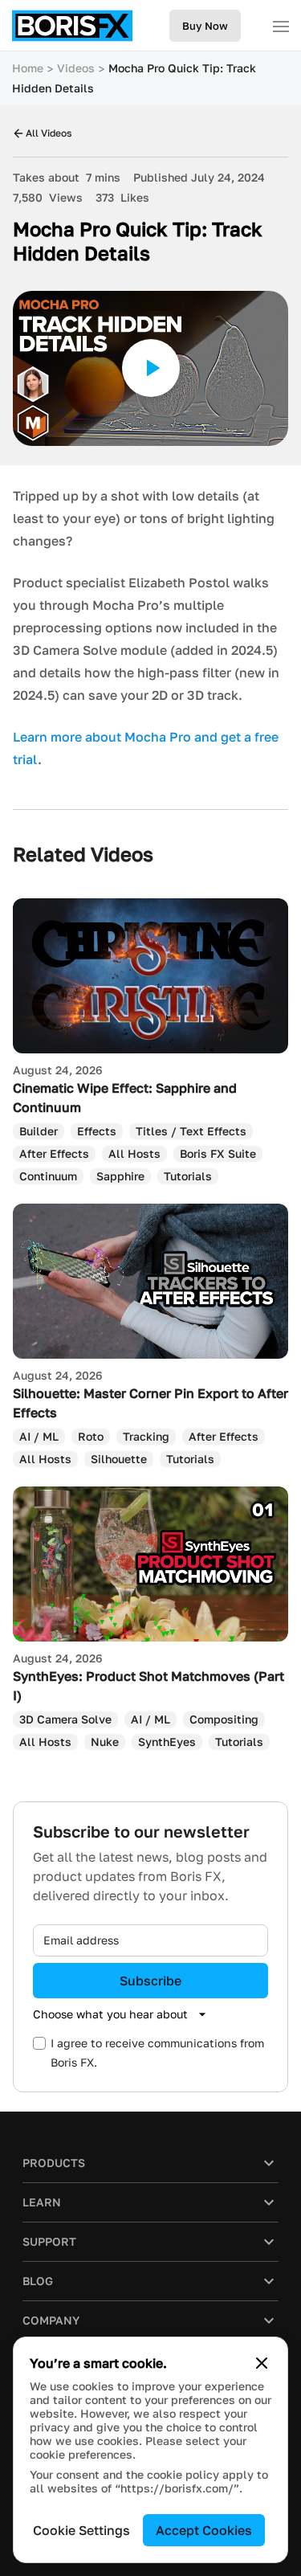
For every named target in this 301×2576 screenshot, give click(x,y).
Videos (76, 68)
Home (28, 68)
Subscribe (150, 1981)
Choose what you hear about (110, 2014)
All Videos (49, 133)
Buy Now (205, 26)
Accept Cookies (204, 2530)
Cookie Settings (81, 2530)
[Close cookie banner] (262, 2363)
